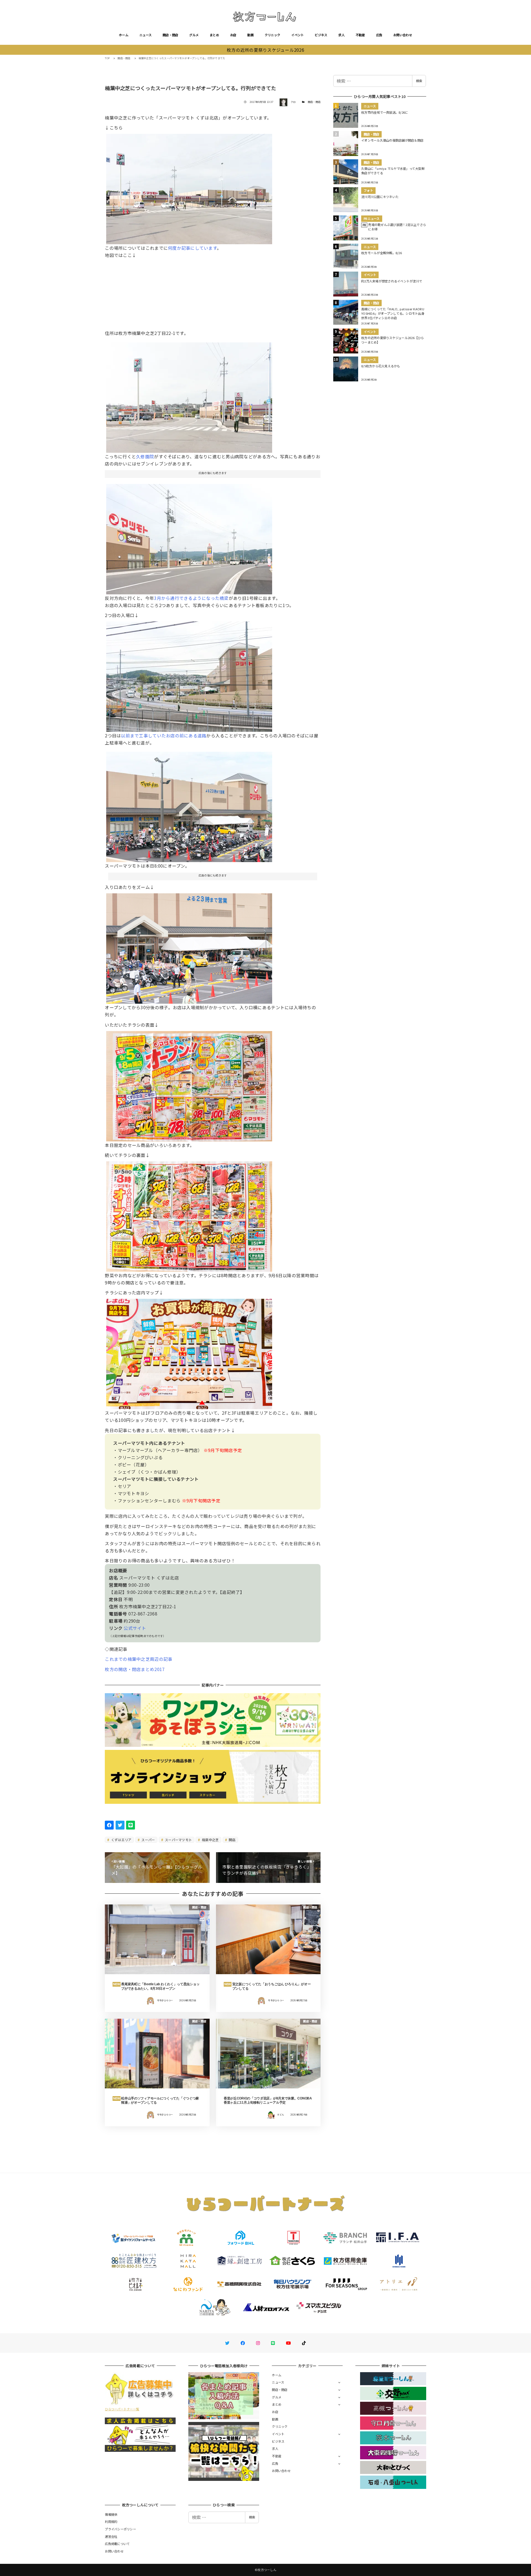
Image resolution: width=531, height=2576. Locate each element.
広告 (379, 35)
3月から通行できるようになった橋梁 (191, 598)
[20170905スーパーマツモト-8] (189, 805)
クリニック (272, 35)
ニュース (145, 35)
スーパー (148, 1840)
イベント (297, 35)
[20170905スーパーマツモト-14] (189, 1214)
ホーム (124, 35)
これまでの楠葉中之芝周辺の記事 (139, 1659)
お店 (233, 35)
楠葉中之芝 (210, 1840)
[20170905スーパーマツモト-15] (189, 1352)
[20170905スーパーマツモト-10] (189, 946)
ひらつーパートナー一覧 (122, 2409)
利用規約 (111, 2522)
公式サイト (135, 1628)
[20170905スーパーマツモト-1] (189, 537)
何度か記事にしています (192, 248)
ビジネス (321, 35)
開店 (232, 1840)
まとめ (214, 35)
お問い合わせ (403, 35)
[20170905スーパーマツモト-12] (189, 675)
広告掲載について (117, 2544)
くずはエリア (121, 1840)
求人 (341, 35)
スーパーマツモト (178, 1840)
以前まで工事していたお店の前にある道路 (164, 735)
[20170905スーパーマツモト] (189, 187)
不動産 (360, 35)
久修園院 (145, 456)
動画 (250, 35)
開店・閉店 (170, 35)
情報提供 (111, 2514)
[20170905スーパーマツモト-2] (189, 395)
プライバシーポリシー (120, 2529)
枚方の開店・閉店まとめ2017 (135, 1669)
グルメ (194, 35)
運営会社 (111, 2536)
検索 (419, 81)
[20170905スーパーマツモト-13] (189, 1084)
